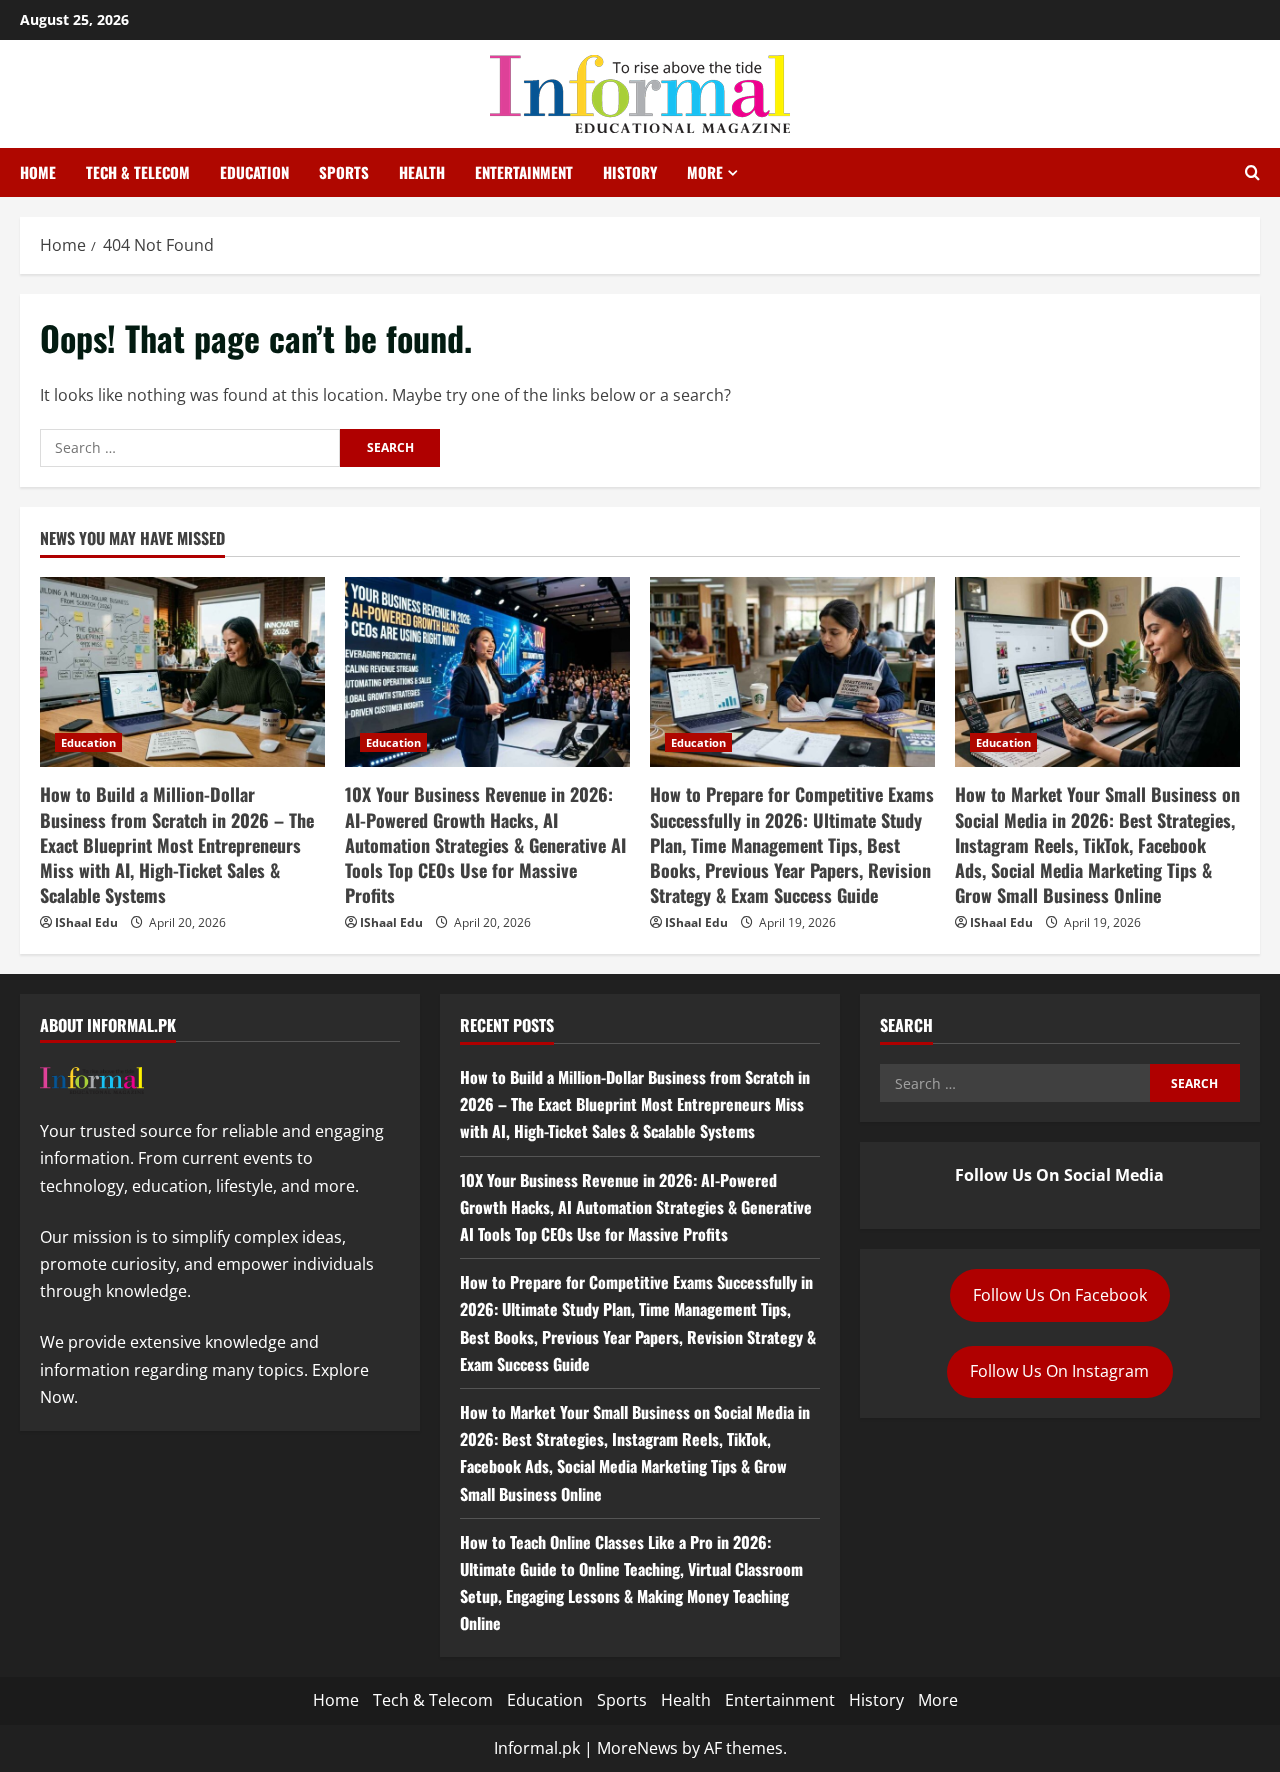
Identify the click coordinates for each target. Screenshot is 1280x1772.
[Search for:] (190, 448)
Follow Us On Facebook (1060, 1295)
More (705, 172)
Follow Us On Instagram (1059, 1371)
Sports (344, 172)
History (630, 172)
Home (38, 172)
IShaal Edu (86, 922)
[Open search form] (1252, 173)
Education (254, 172)
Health (422, 172)
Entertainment (524, 172)
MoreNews (637, 1748)
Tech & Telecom (138, 172)
